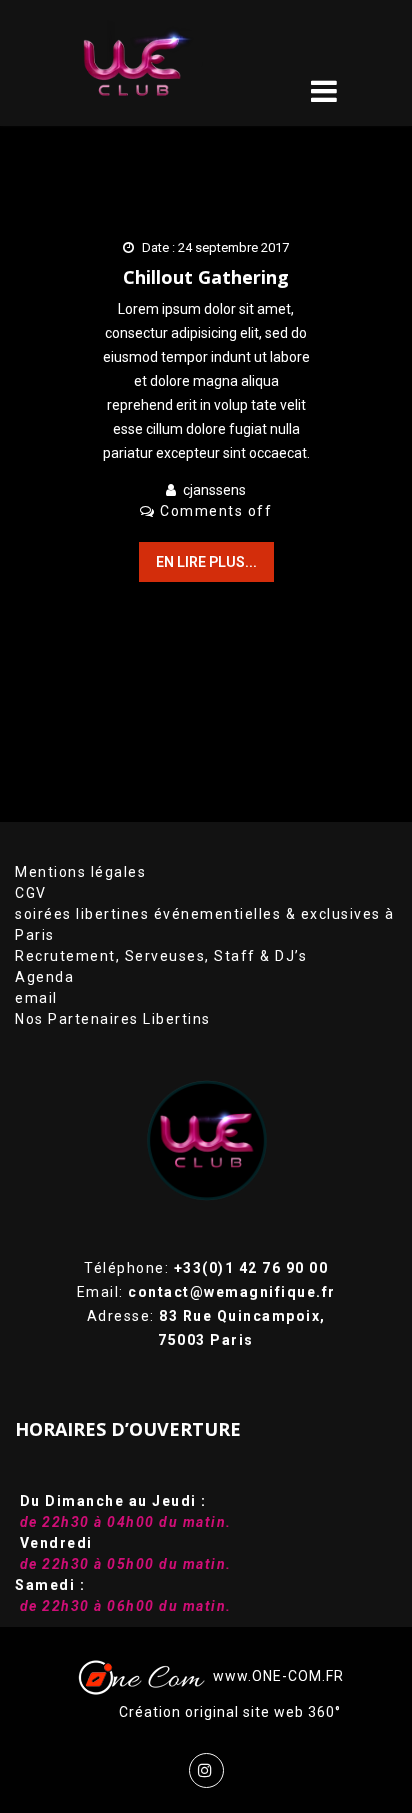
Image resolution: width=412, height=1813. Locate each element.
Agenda (44, 977)
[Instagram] (206, 1770)
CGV (31, 893)
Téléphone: (206, 1268)
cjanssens (214, 490)
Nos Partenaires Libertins (113, 1019)
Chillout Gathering (206, 277)
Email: (206, 1292)
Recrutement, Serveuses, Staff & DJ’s (161, 956)
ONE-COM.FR (298, 1676)
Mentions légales (80, 872)
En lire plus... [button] (206, 562)
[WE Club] (162, 63)
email (36, 998)
